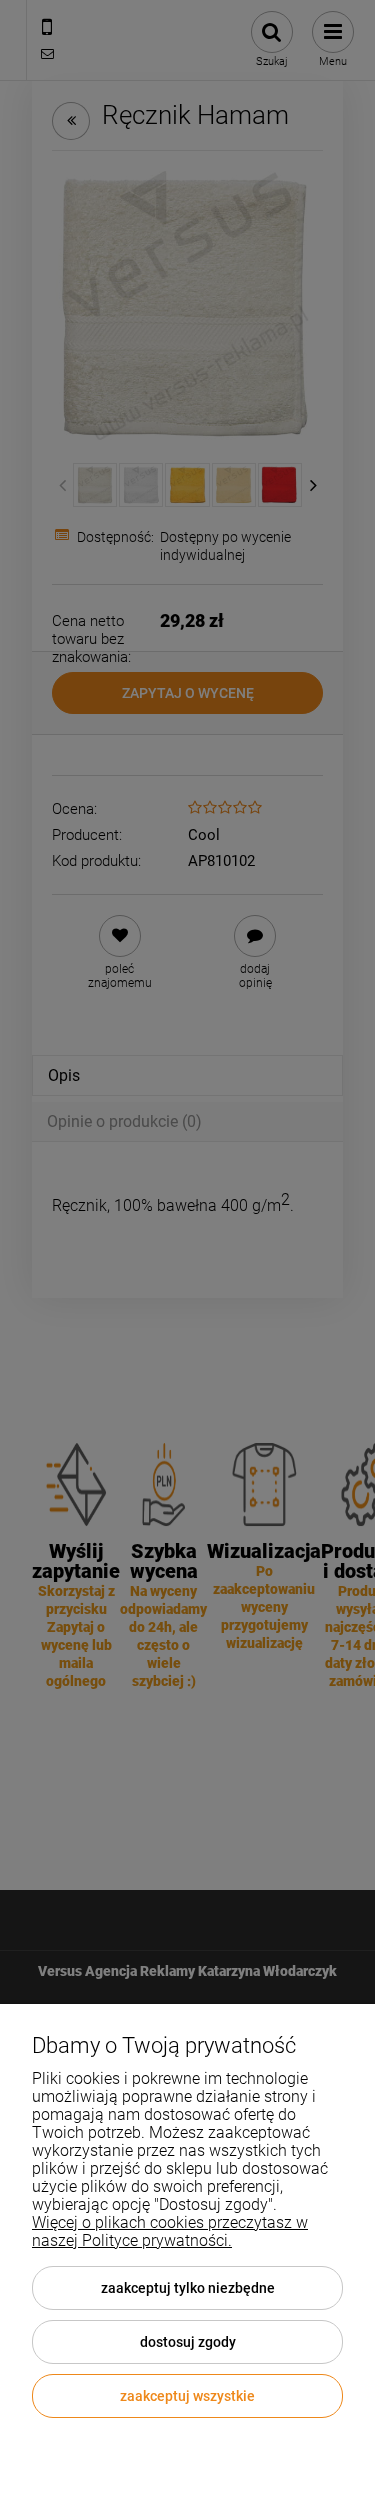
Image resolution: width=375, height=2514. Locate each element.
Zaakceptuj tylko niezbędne (188, 2288)
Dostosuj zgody (188, 2342)
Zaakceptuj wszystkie (187, 2396)
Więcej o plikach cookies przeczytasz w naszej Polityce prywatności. (170, 2231)
